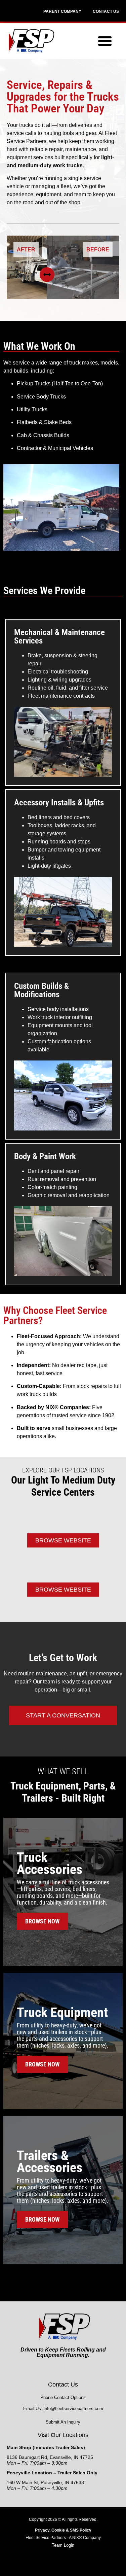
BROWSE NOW (42, 1921)
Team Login (63, 2545)
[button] (105, 41)
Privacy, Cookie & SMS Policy (63, 2530)
